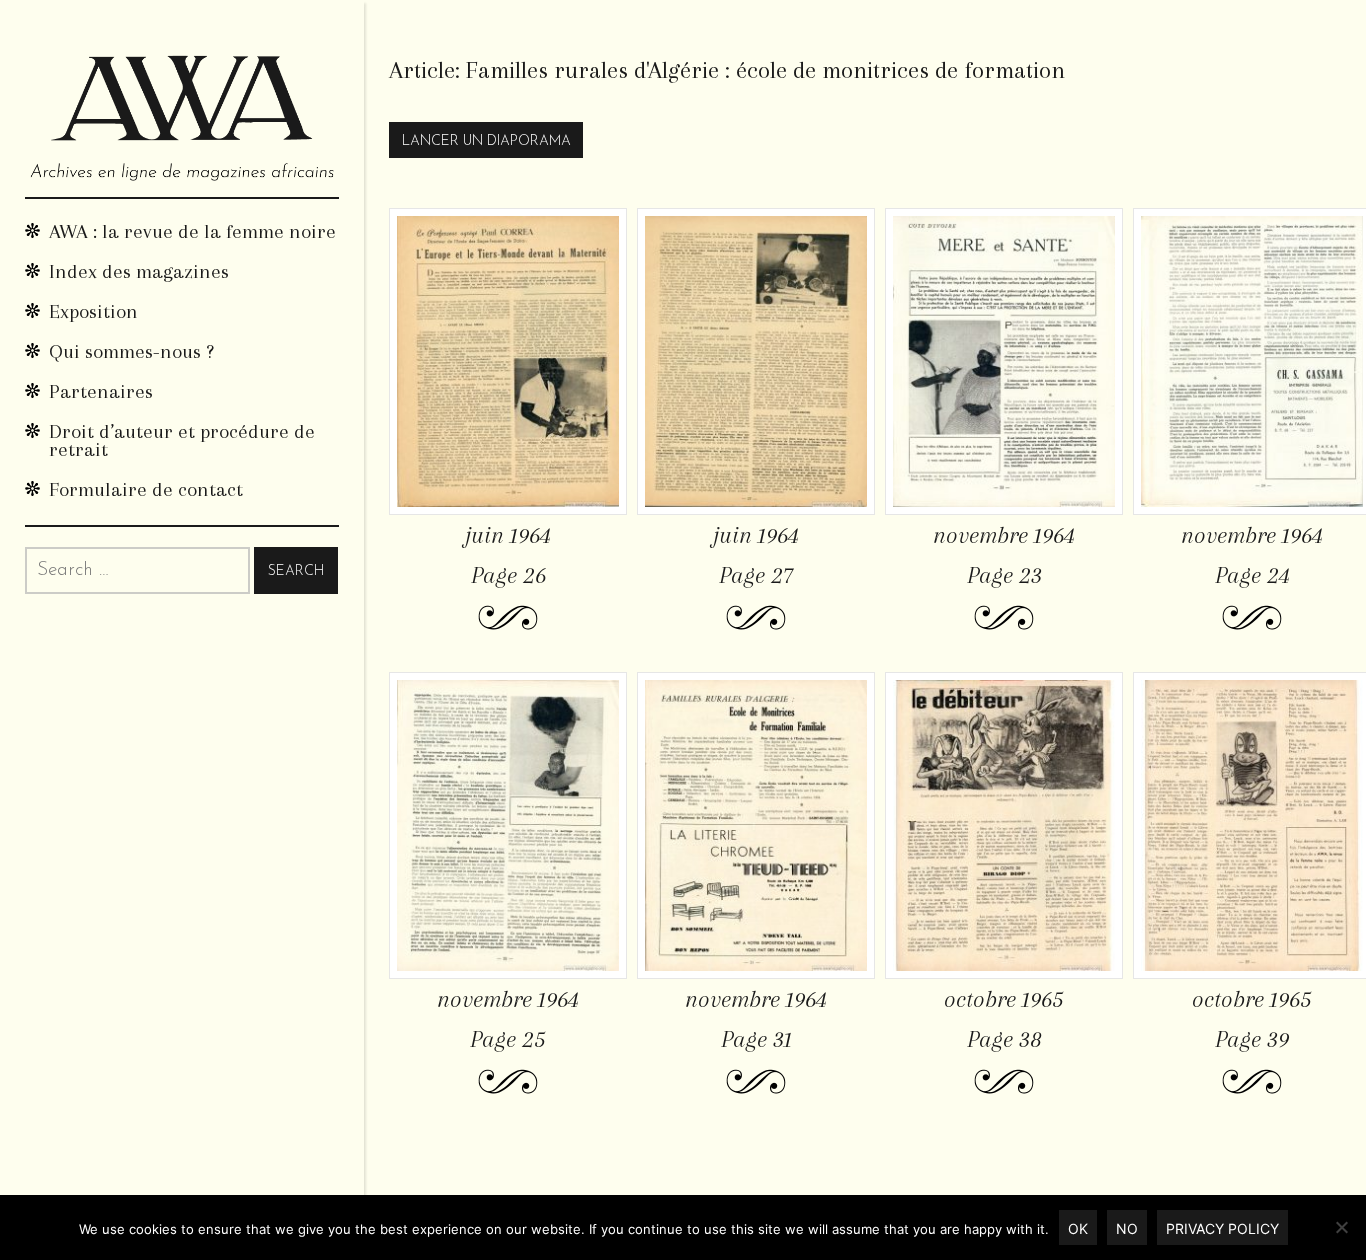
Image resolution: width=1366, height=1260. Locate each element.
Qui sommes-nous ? (131, 351)
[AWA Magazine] (182, 98)
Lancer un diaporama (486, 141)
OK (1078, 1228)
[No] (1341, 1227)
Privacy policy (1222, 1228)
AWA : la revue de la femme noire (192, 231)
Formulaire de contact (146, 489)
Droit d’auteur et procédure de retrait (182, 440)
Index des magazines (139, 271)
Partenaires (101, 391)
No (1127, 1228)
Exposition (93, 311)
